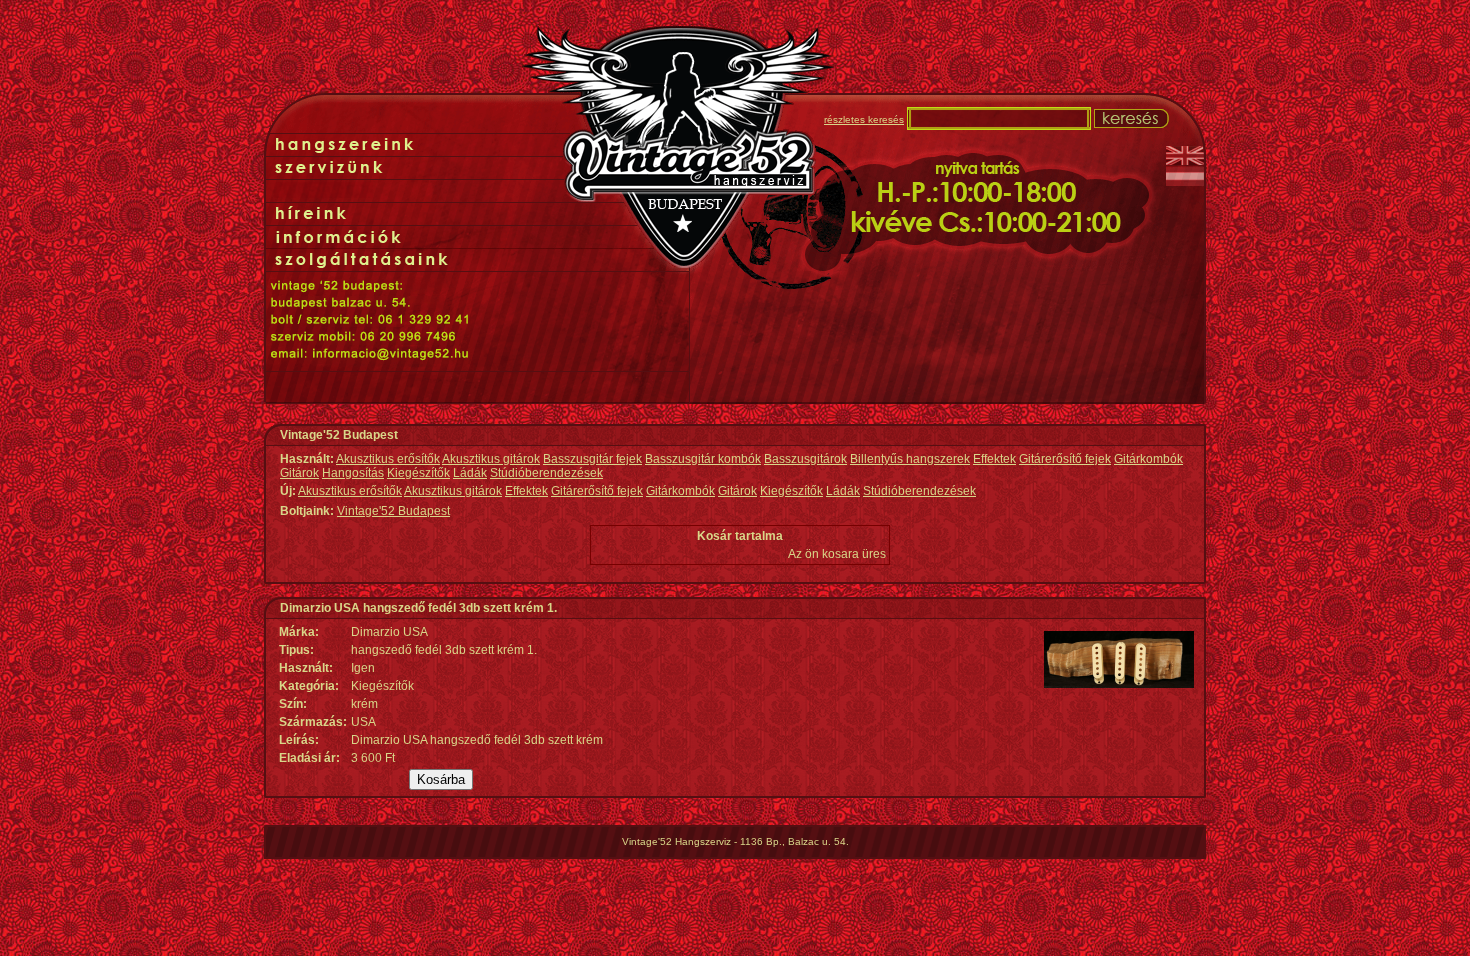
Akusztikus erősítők (388, 459)
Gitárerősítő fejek (1065, 459)
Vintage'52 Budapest (393, 511)
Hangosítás (353, 473)
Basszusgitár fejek (592, 459)
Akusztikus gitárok (491, 459)
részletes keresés (864, 119)
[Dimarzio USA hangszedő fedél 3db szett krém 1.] (1119, 684)
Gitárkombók (1148, 459)
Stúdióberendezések (546, 473)
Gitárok (299, 473)
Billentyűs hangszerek (910, 459)
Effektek (994, 459)
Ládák (470, 473)
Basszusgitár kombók (703, 459)
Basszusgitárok (805, 459)
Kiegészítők (418, 473)
